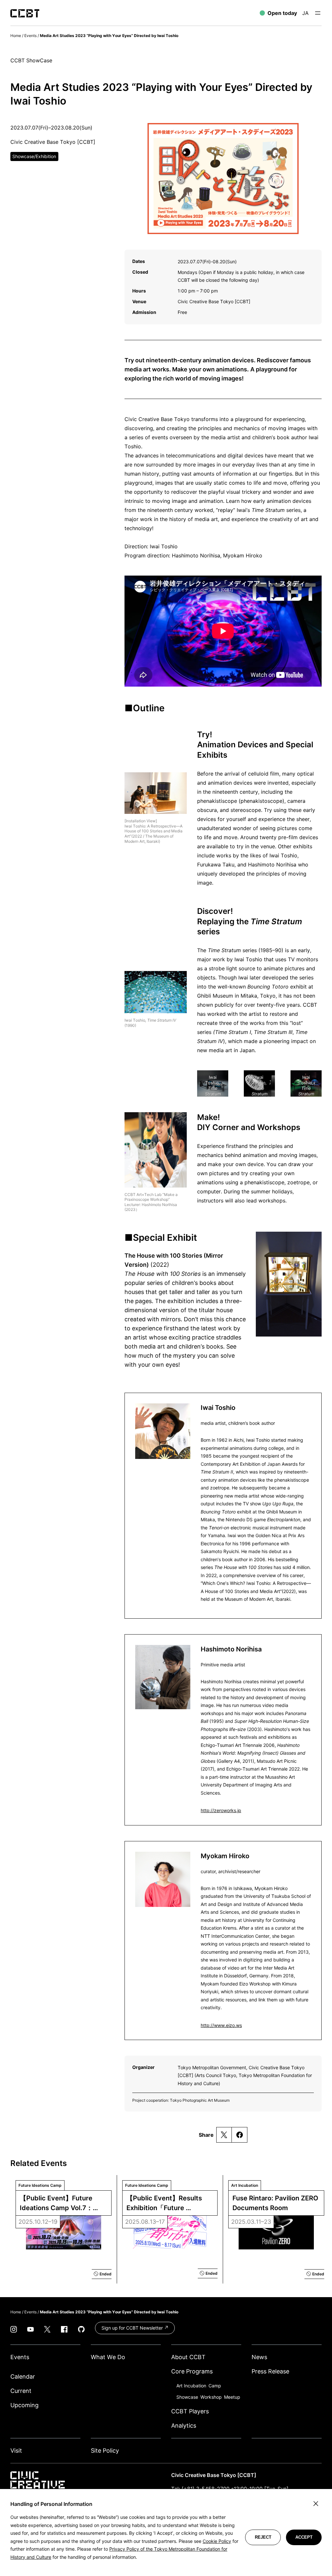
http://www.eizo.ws (221, 2025)
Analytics (184, 2426)
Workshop (211, 2397)
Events (30, 36)
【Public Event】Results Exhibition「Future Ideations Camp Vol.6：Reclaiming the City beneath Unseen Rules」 (165, 2203)
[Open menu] (318, 13)
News (259, 2357)
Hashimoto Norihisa (231, 1649)
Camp (215, 2386)
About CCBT (188, 2357)
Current (21, 2391)
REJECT (263, 2537)
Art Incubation (191, 2386)
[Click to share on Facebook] (239, 2135)
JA (305, 13)
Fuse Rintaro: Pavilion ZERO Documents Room (276, 2203)
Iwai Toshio (218, 1408)
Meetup (232, 2397)
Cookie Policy (217, 2541)
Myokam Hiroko (225, 1856)
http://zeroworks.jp (221, 1810)
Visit (16, 2451)
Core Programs (192, 2371)
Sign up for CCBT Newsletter (133, 2328)
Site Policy (105, 2451)
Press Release (270, 2371)
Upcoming (24, 2405)
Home (16, 36)
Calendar (23, 2377)
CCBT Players (190, 2411)
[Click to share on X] (224, 2135)
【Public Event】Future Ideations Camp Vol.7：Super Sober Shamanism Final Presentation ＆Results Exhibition (59, 2203)
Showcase (187, 2397)
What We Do (108, 2357)
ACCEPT (304, 2537)
